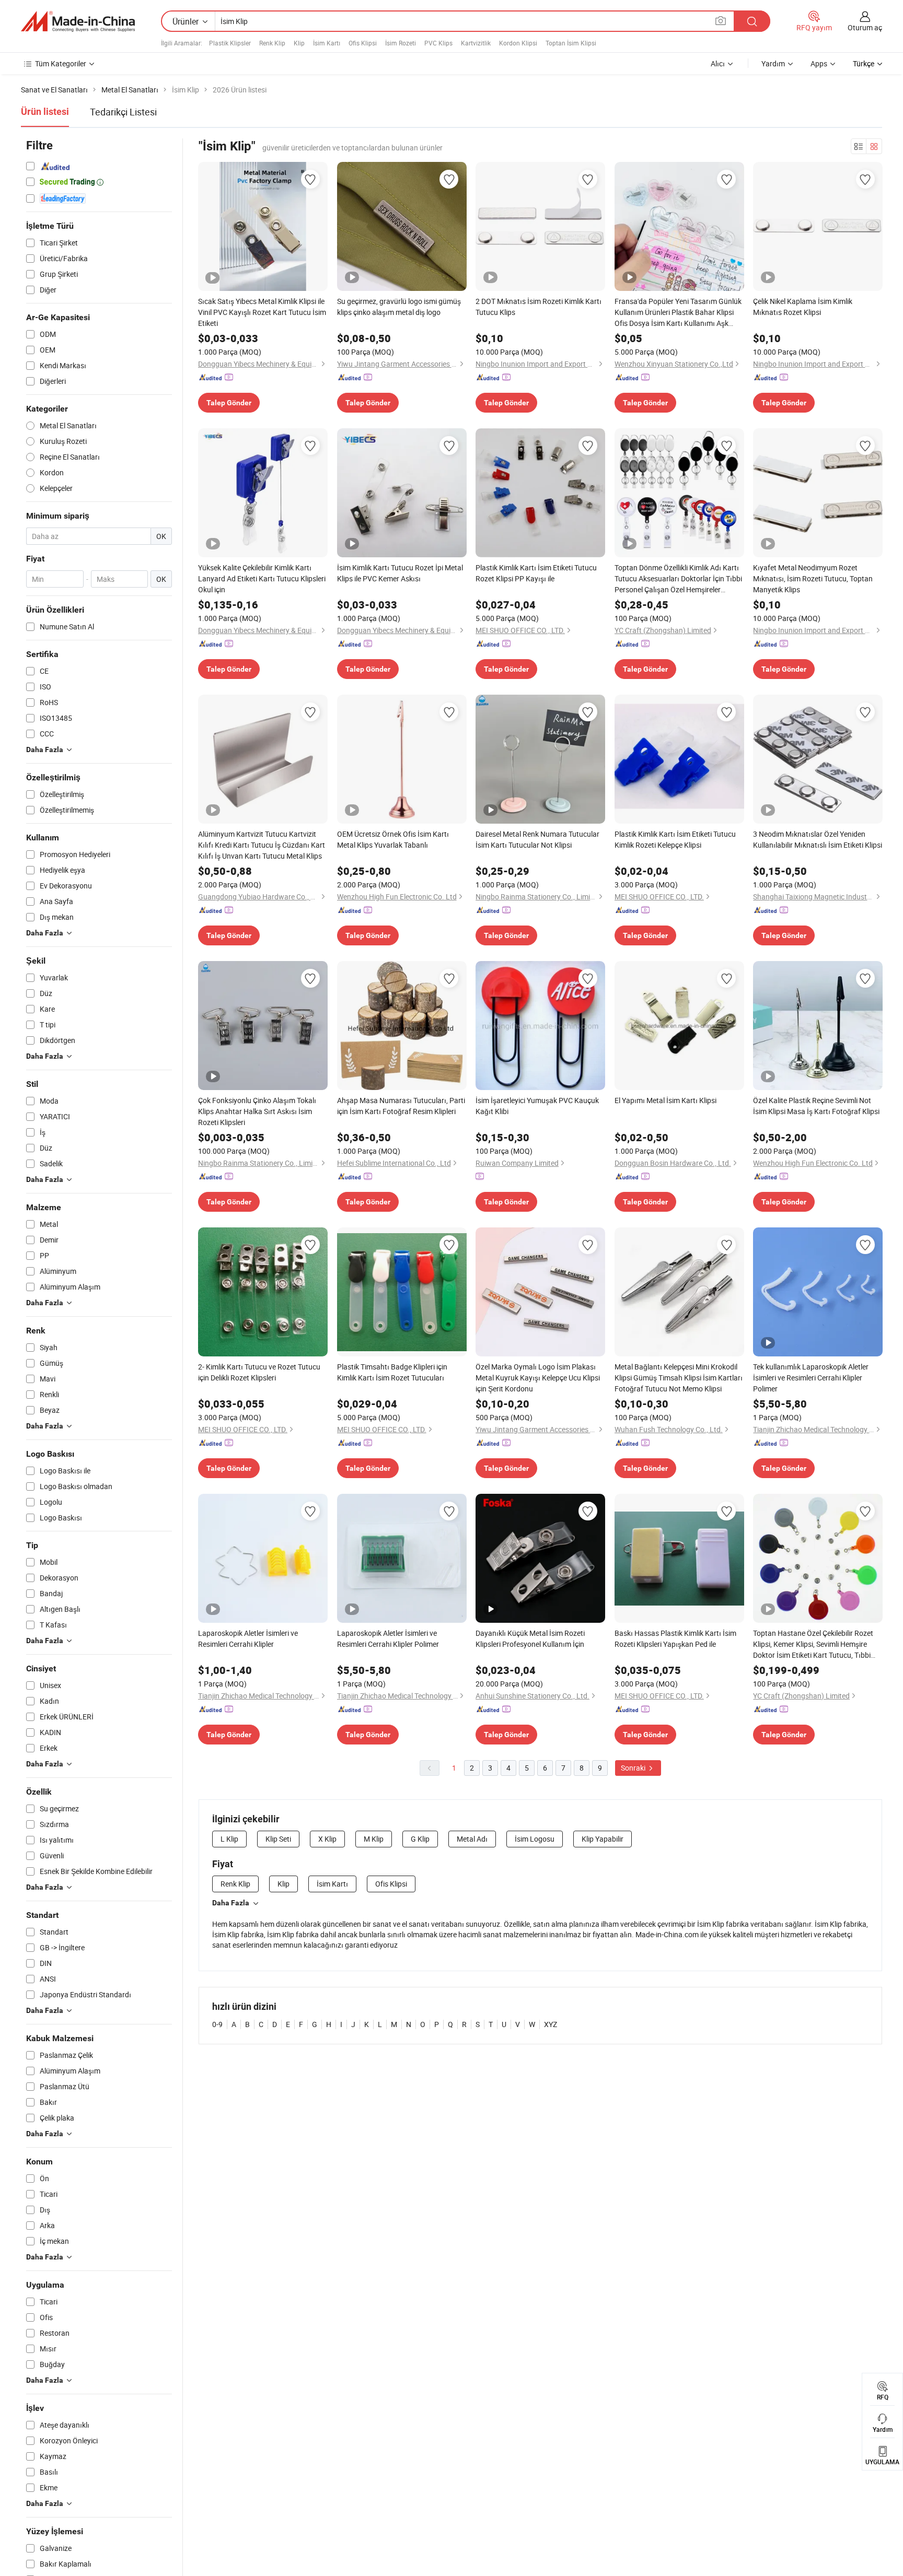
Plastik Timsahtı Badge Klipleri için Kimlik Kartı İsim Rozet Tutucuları (392, 1372)
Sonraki (634, 1768)
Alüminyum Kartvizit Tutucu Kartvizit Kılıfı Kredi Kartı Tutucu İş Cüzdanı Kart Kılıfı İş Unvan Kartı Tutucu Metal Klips (262, 845)
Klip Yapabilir (603, 1839)
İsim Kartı (327, 43)
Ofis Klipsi (363, 43)
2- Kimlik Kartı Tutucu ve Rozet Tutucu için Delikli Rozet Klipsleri (259, 1372)
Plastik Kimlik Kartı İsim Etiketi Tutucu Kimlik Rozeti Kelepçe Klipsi (675, 839)
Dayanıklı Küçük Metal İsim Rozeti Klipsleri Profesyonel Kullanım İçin (530, 1638)
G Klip (420, 1839)
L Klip (229, 1839)
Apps (819, 63)
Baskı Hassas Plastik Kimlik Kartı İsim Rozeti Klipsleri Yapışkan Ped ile (675, 1638)
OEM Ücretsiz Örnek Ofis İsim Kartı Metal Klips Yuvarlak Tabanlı (393, 839)
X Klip (327, 1839)
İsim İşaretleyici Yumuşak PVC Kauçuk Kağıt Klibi (537, 1106)
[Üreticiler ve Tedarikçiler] (78, 21)
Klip (299, 43)
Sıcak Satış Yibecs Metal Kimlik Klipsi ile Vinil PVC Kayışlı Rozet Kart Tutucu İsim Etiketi (262, 312)
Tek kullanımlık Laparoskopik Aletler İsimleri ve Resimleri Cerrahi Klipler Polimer (811, 1378)
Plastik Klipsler (230, 43)
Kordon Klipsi (518, 43)
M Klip (374, 1839)
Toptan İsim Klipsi (571, 43)
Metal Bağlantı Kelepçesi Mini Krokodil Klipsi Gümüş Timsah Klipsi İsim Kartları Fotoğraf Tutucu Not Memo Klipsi (679, 1378)
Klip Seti (278, 1839)
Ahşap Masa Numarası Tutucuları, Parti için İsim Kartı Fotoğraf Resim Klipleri (401, 1106)
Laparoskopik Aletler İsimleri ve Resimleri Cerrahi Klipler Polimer (388, 1638)
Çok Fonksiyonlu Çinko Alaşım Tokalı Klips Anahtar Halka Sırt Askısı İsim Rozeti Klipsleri (257, 1111)
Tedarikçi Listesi (123, 112)
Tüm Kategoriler (61, 63)
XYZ (551, 2024)
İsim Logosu (535, 1839)
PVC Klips (438, 43)
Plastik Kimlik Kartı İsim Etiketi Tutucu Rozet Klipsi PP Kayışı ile (536, 573)
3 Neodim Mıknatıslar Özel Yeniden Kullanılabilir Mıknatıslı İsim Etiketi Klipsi (818, 839)
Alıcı (718, 63)
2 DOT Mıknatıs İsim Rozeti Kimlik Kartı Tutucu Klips (539, 307)
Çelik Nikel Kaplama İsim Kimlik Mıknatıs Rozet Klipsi (803, 307)
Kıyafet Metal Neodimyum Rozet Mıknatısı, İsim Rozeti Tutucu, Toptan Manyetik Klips (813, 578)
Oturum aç (865, 27)
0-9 (217, 2024)
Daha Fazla (231, 1903)
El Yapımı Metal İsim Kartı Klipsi (665, 1100)
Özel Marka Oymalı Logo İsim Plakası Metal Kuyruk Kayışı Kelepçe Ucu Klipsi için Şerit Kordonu (538, 1378)
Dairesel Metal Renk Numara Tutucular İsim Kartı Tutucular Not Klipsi (537, 839)
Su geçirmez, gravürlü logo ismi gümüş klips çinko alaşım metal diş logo (399, 307)
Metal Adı (472, 1839)
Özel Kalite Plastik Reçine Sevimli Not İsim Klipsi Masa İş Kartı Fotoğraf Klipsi (816, 1106)
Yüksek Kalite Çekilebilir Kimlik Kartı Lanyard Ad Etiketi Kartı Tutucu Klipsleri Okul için (262, 578)
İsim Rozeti (401, 43)
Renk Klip (272, 43)
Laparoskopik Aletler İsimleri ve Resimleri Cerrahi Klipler (248, 1638)
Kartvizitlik (476, 43)
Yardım (773, 63)
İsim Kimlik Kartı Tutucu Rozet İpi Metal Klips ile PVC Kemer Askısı (400, 573)
